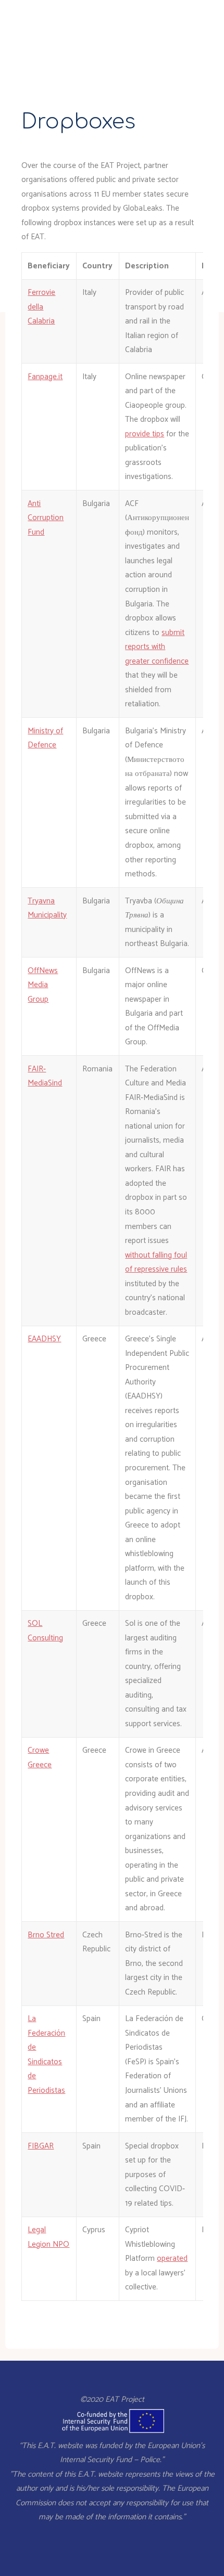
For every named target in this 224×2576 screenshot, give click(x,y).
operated (172, 2258)
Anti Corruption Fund (46, 517)
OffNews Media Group (43, 985)
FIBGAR (41, 2146)
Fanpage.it (45, 376)
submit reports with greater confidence (157, 646)
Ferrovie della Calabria (41, 307)
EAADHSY (44, 1339)
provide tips (145, 433)
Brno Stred (46, 1934)
